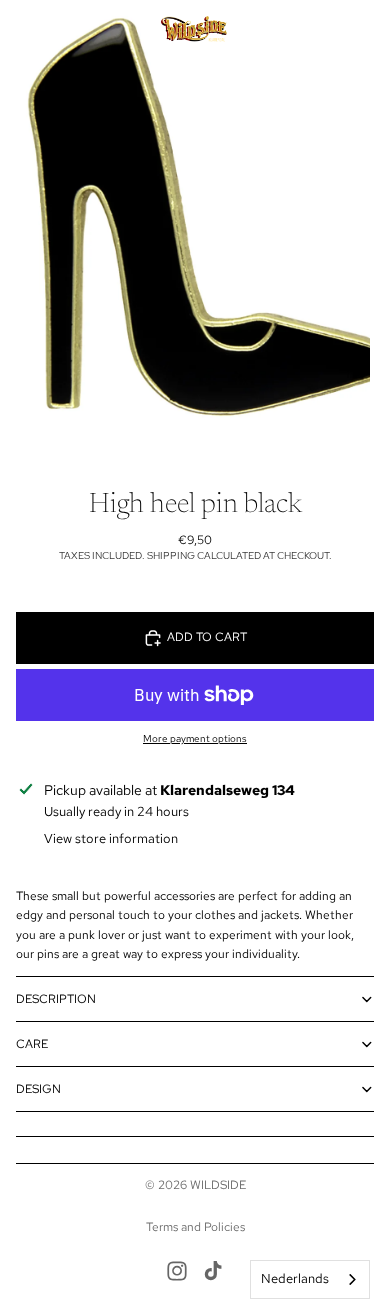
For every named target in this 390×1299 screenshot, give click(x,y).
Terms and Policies (195, 1227)
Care (32, 1044)
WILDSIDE (218, 1185)
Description (56, 999)
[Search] (66, 30)
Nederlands (295, 1278)
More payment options (195, 738)
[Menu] (23, 30)
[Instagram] (177, 1271)
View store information (111, 838)
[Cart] (366, 30)
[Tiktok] (213, 1271)
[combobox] (310, 1279)
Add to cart (207, 637)
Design (38, 1089)
